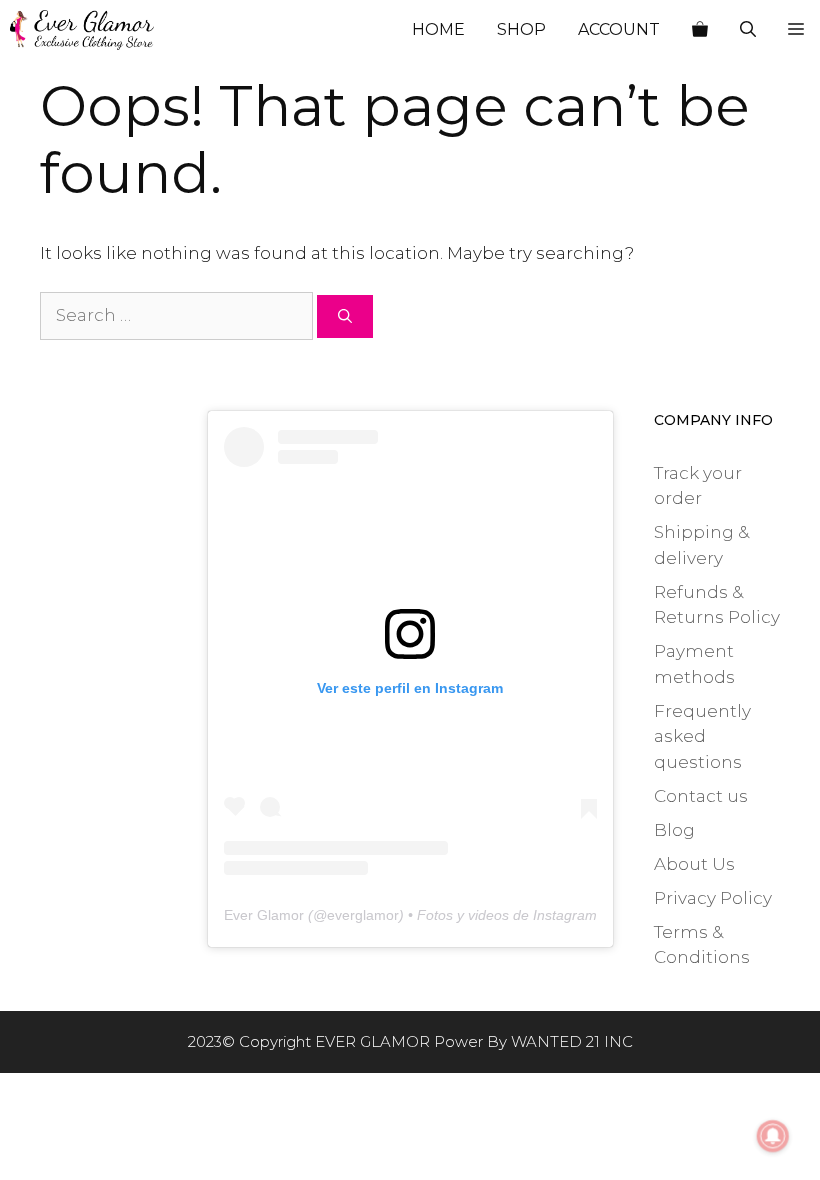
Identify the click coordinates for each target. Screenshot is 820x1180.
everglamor (363, 915)
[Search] (345, 316)
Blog (674, 830)
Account (619, 29)
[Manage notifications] (773, 1136)
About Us (694, 864)
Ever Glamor (264, 915)
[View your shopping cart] (700, 30)
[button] (796, 30)
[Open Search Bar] (748, 30)
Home (438, 29)
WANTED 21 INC (572, 1041)
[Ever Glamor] (82, 30)
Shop (521, 29)
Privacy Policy (713, 898)
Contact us (701, 796)
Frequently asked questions (702, 736)
